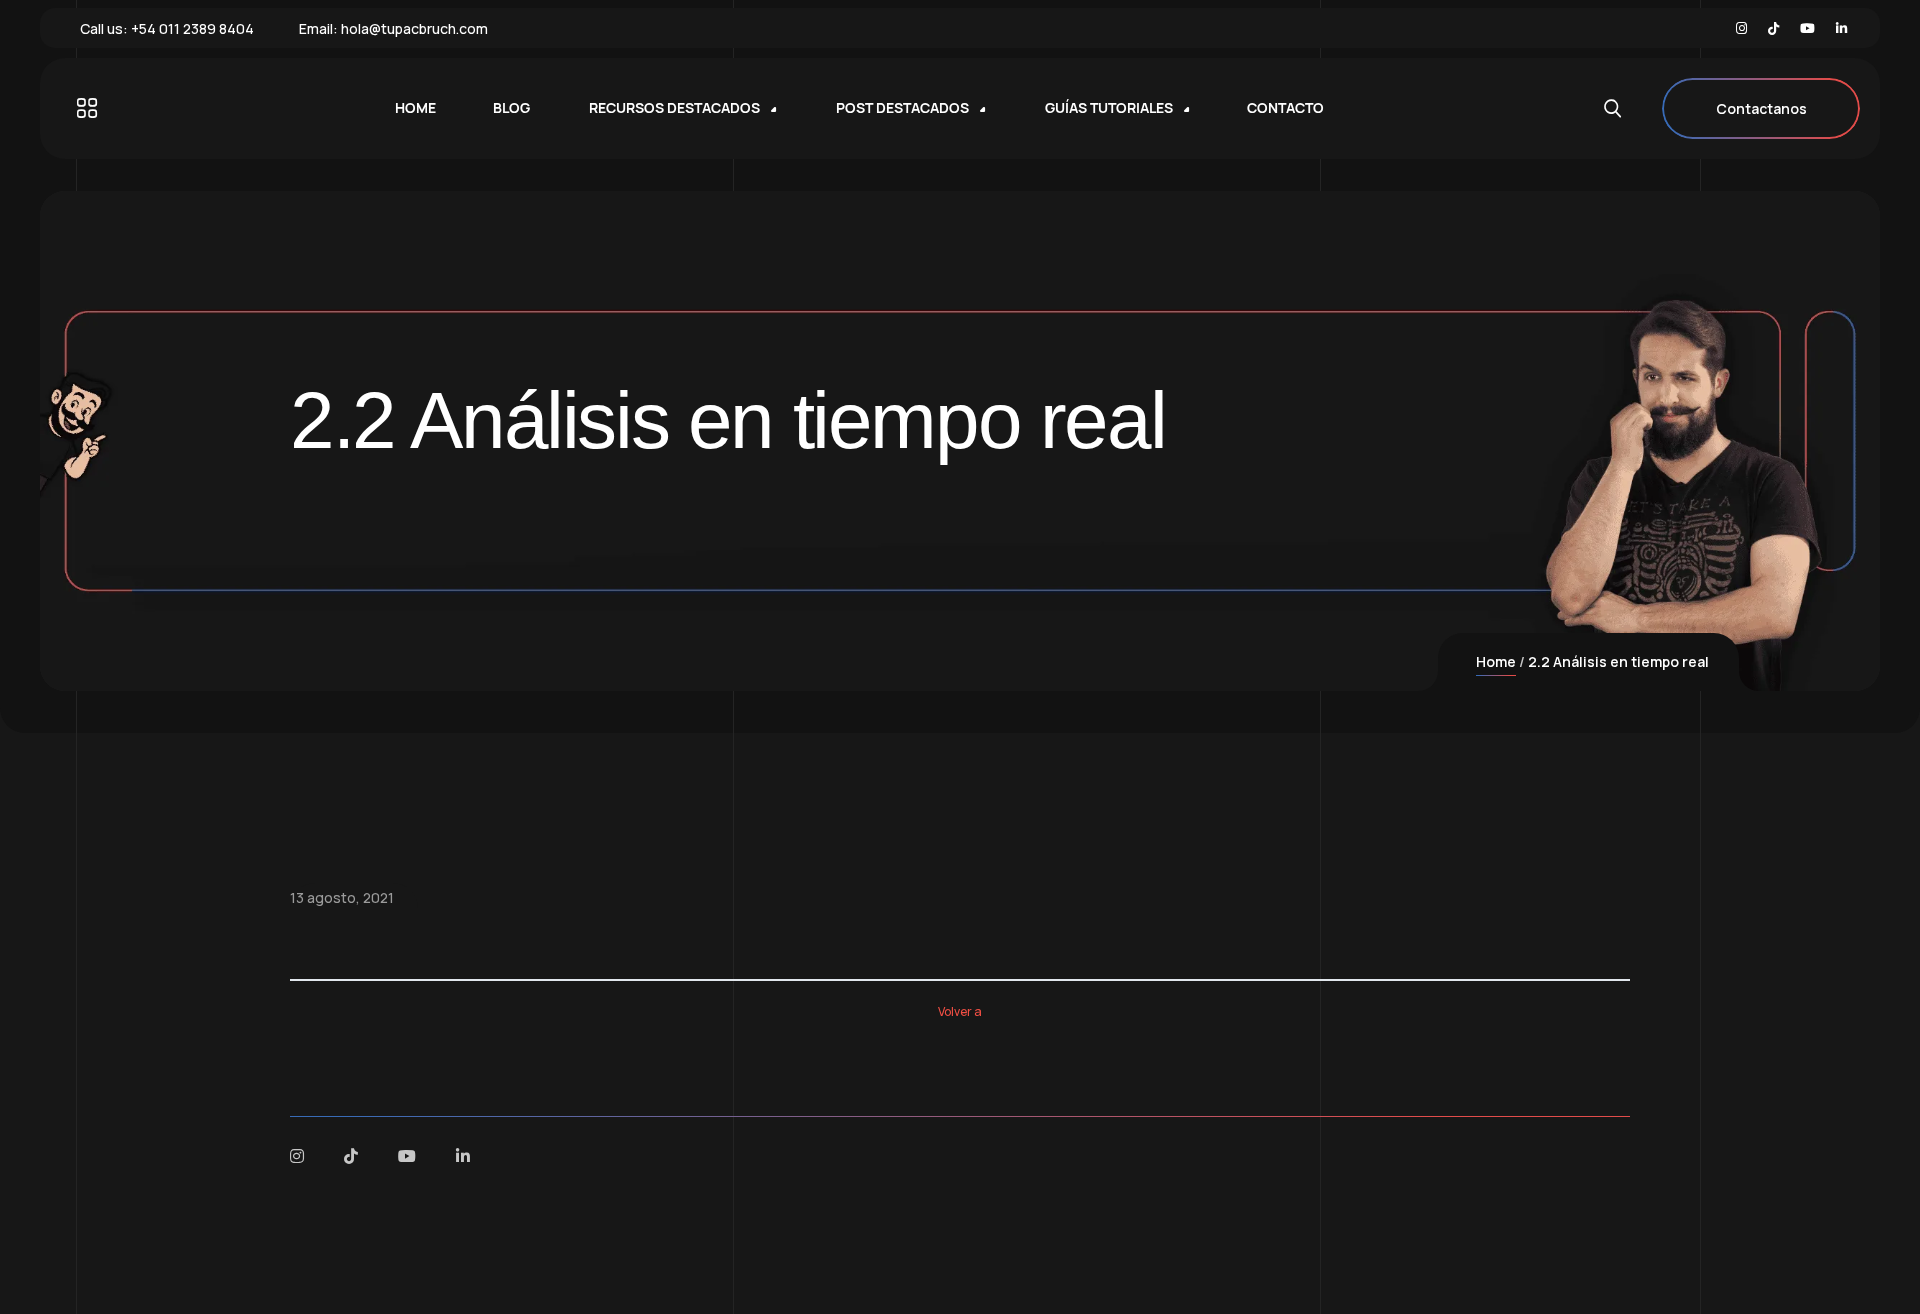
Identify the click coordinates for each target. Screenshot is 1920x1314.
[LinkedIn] (1841, 28)
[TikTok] (1773, 28)
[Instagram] (1741, 28)
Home (1496, 661)
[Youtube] (1807, 28)
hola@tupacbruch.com (414, 28)
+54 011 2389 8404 (192, 28)
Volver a (960, 1011)
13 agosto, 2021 (342, 897)
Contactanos (1761, 108)
